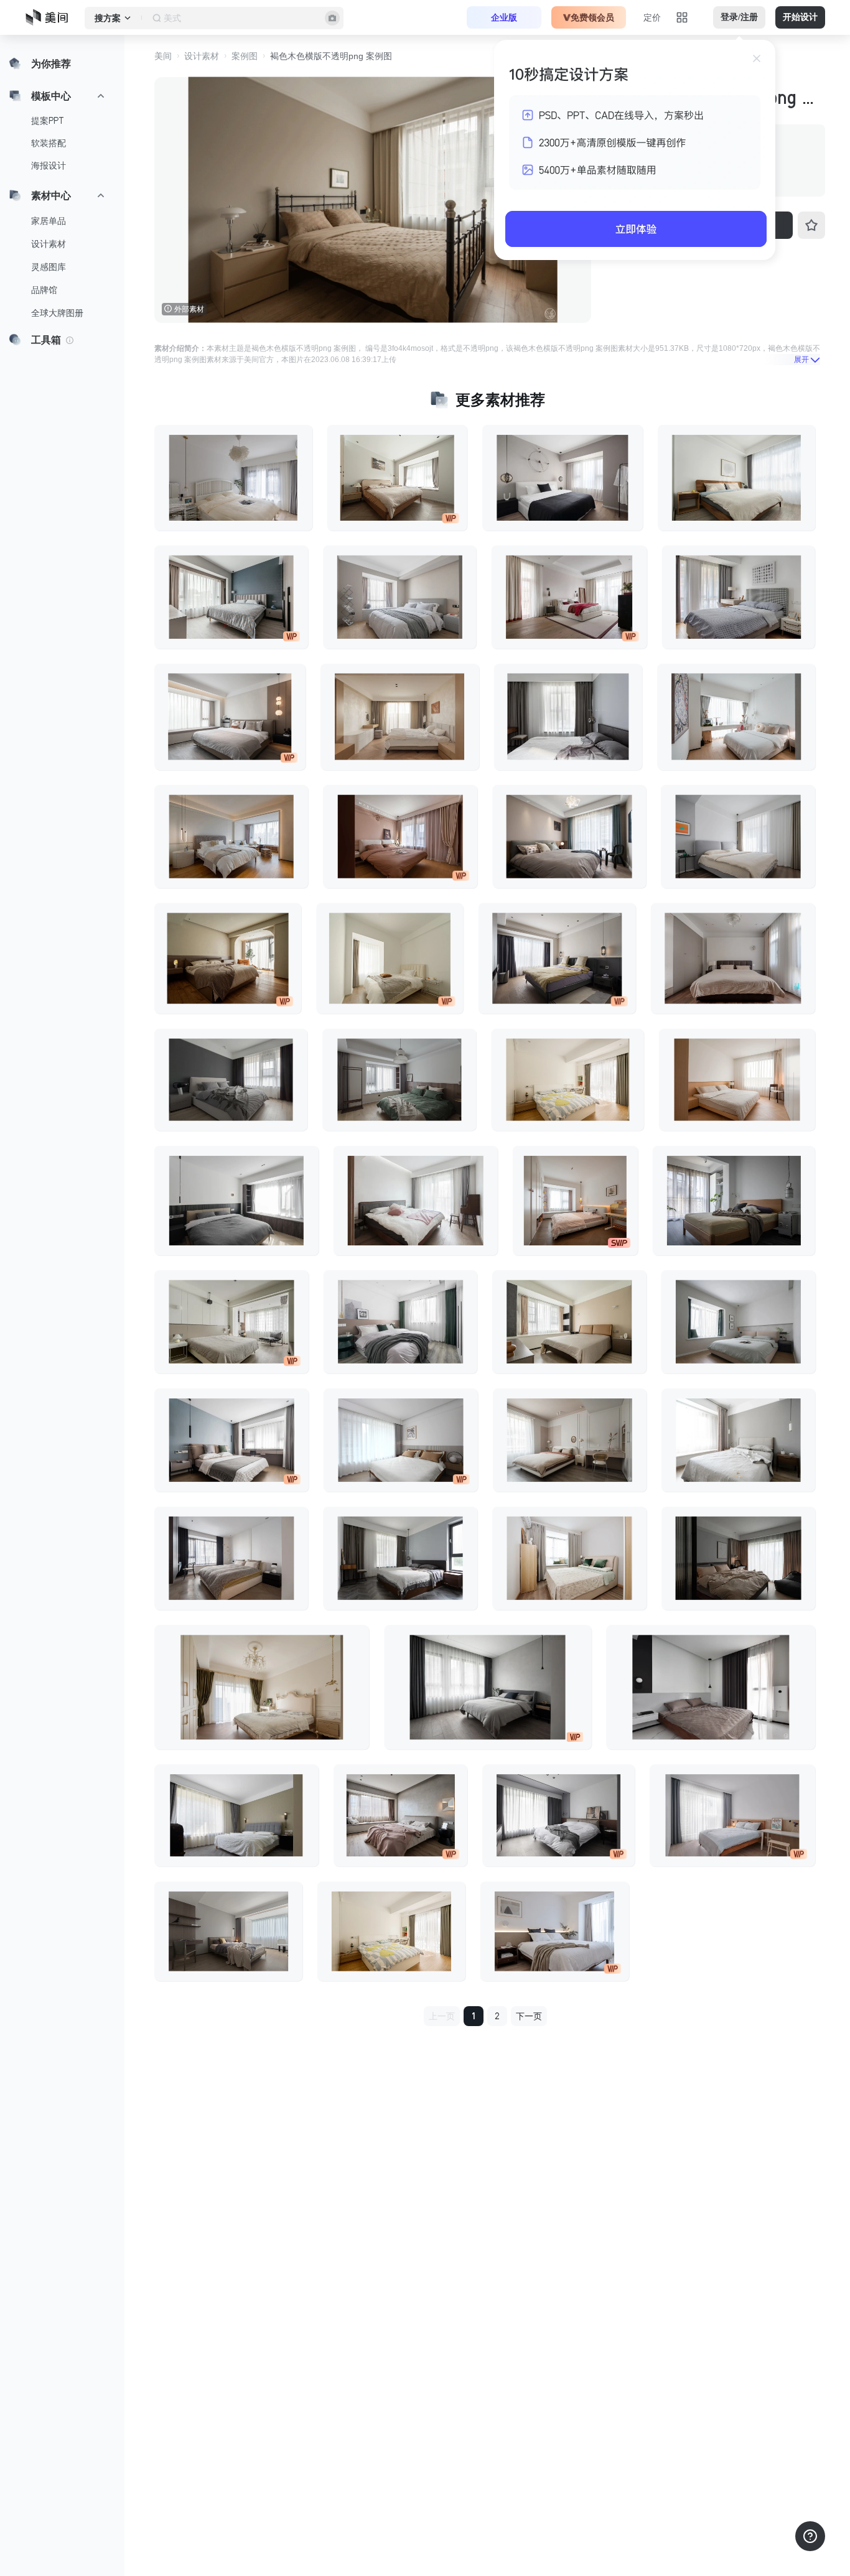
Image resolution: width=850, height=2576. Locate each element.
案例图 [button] (245, 56)
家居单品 (49, 221)
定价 (652, 17)
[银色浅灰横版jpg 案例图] (558, 1815)
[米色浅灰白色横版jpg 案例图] (733, 958)
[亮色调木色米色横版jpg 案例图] (400, 717)
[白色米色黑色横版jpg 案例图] (563, 478)
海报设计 (49, 165)
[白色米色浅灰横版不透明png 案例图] (570, 1440)
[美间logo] (50, 17)
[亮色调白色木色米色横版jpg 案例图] (737, 1080)
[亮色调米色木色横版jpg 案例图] (569, 1558)
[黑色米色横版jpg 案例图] (557, 958)
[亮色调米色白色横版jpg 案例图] (390, 958)
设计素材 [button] (202, 56)
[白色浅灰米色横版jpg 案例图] (397, 478)
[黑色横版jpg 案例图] (400, 1558)
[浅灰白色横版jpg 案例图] (568, 717)
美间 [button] (163, 56)
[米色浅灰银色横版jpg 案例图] (569, 837)
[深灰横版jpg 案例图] (231, 1080)
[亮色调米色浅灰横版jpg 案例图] (233, 478)
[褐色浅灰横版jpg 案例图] (738, 1558)
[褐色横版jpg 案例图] (231, 837)
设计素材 (49, 244)
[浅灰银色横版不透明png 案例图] (711, 1687)
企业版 (504, 17)
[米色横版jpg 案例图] (228, 958)
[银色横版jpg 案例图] (400, 1322)
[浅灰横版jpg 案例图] (739, 597)
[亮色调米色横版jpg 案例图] (391, 1932)
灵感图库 (49, 267)
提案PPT (48, 121)
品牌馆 (44, 290)
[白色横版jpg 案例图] (569, 597)
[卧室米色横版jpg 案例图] (575, 1201)
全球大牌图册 (57, 313)
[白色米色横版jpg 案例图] (230, 717)
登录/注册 (739, 17)
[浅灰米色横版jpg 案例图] (231, 597)
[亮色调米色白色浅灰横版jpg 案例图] (736, 478)
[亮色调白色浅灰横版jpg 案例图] (401, 1440)
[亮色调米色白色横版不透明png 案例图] (568, 1080)
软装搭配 (49, 143)
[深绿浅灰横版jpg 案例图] (399, 1080)
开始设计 (800, 17)
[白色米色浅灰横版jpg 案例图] (399, 597)
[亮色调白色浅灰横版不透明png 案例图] (736, 717)
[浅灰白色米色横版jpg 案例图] (228, 1932)
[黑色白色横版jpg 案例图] (236, 1815)
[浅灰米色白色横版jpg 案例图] (231, 1322)
